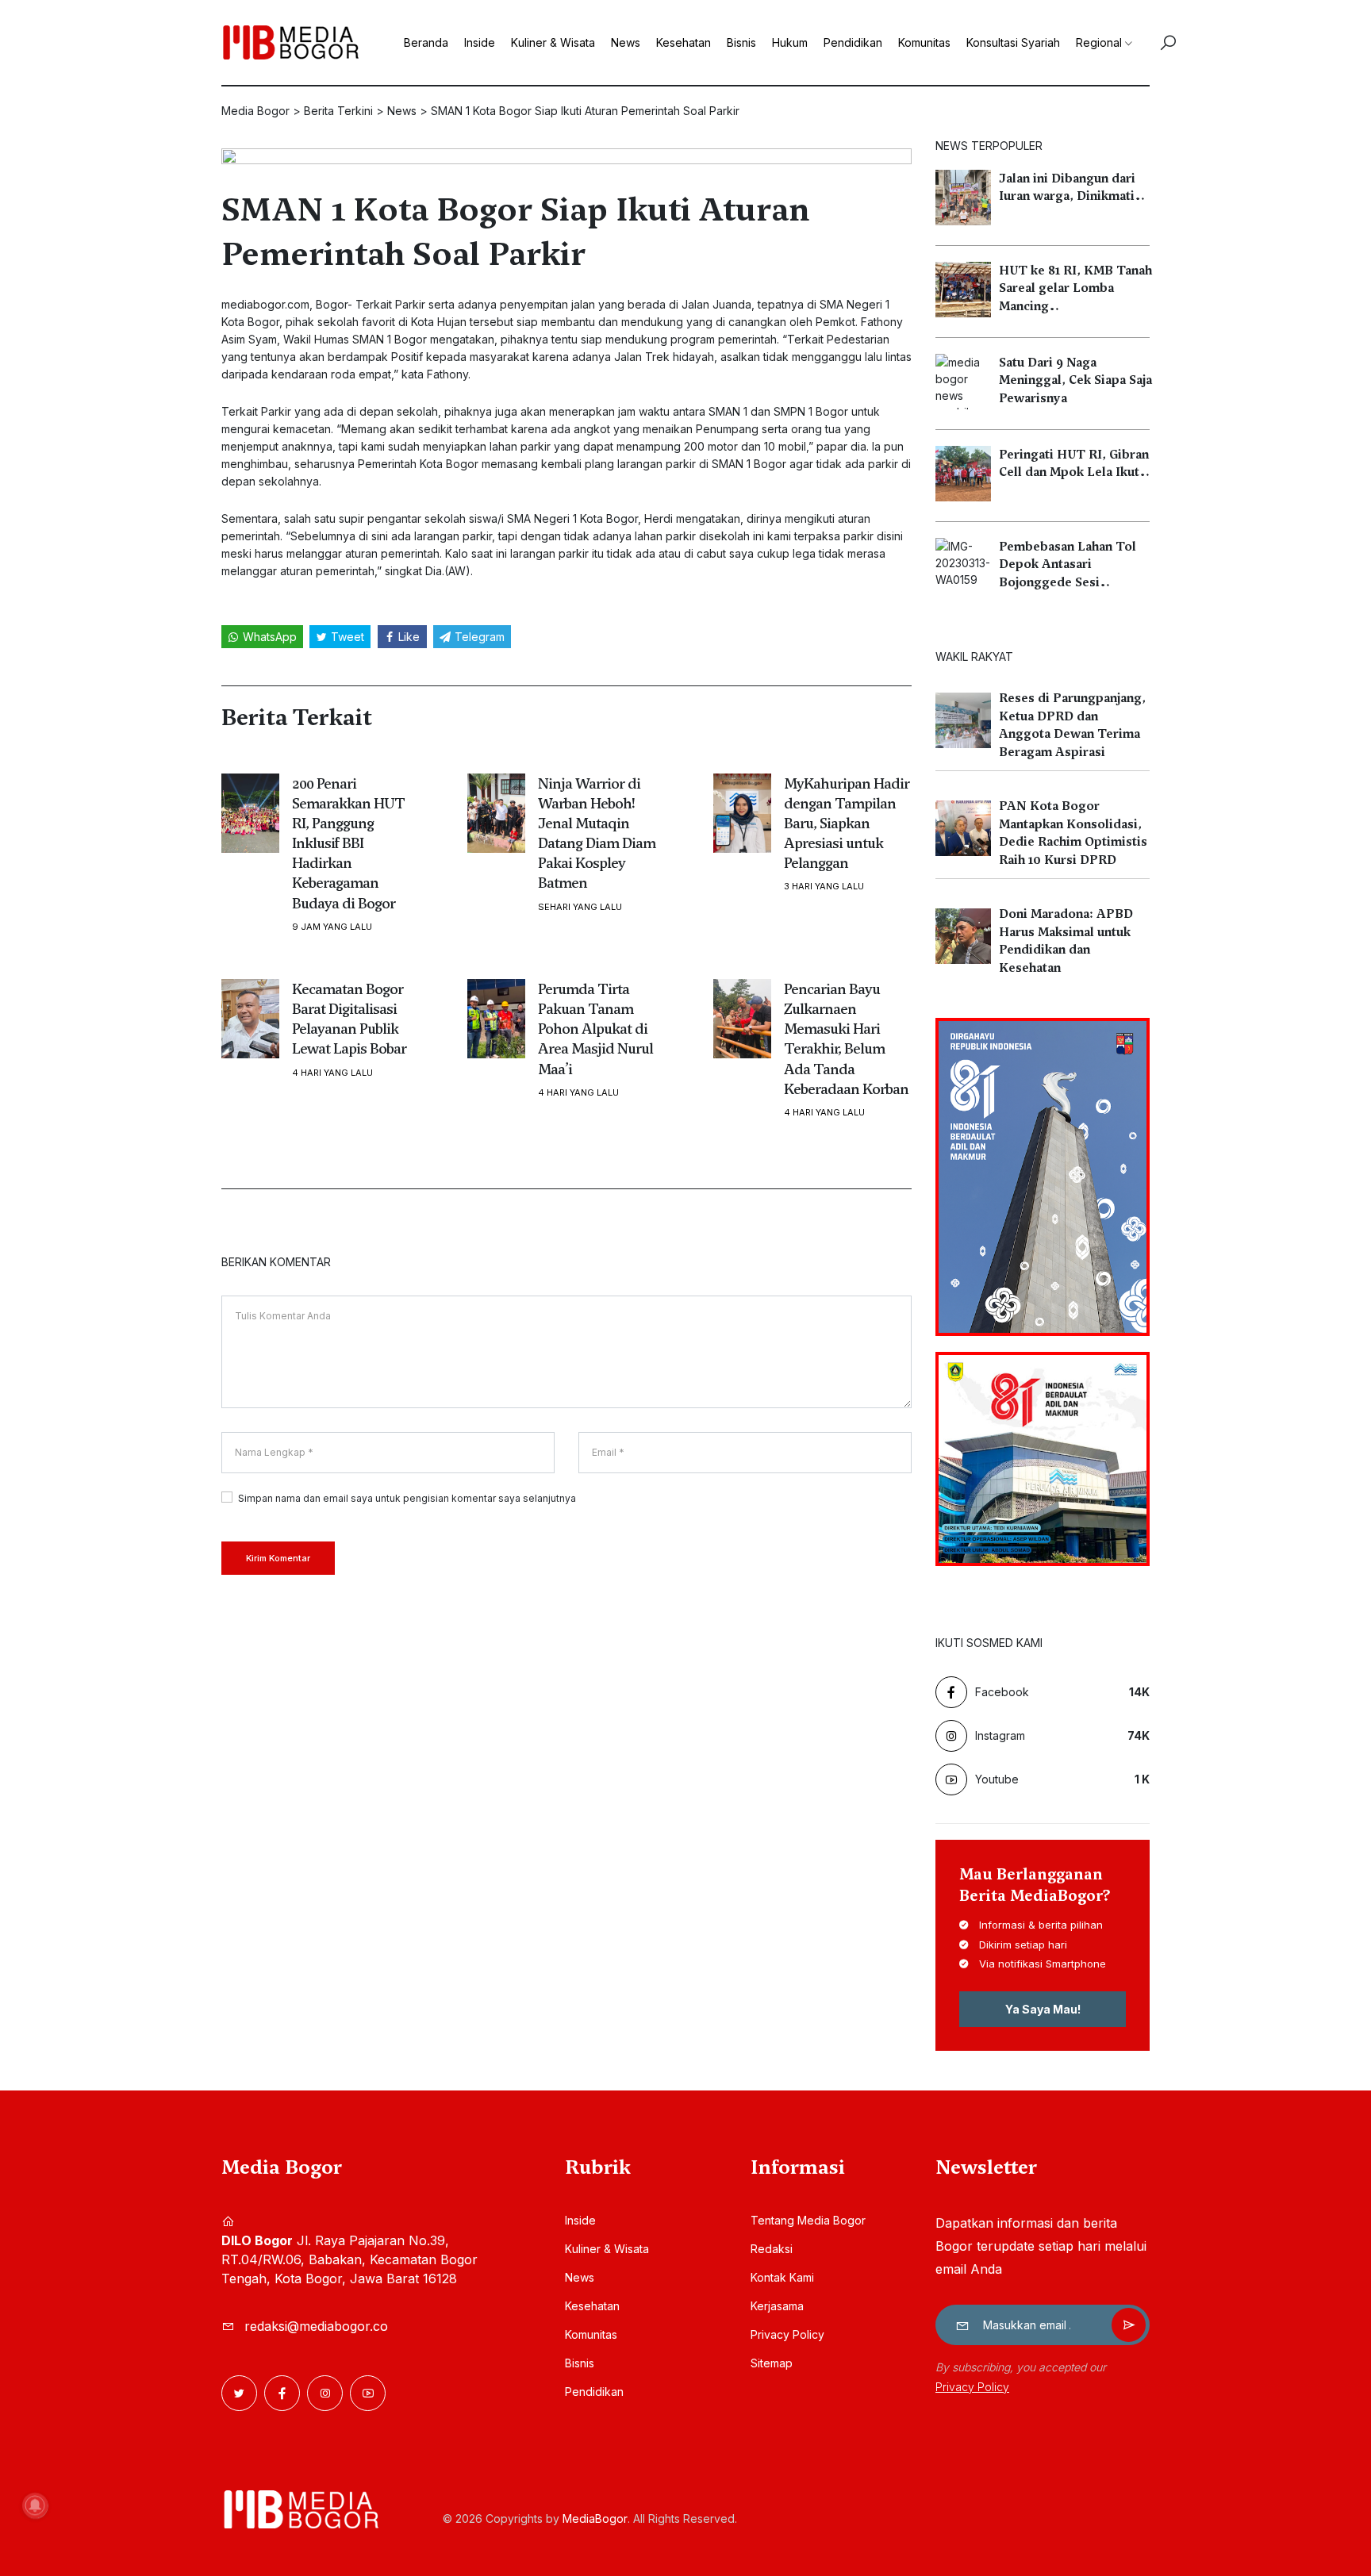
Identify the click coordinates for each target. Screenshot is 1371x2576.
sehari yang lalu (580, 907)
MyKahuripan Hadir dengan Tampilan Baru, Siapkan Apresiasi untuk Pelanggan (847, 823)
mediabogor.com (265, 304)
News (626, 42)
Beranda (426, 42)
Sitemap (772, 2363)
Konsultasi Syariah (1013, 42)
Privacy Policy (787, 2334)
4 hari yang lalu (332, 1073)
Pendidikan (853, 42)
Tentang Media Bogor (808, 2220)
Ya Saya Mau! (1043, 2009)
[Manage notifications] (35, 2505)
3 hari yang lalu (824, 887)
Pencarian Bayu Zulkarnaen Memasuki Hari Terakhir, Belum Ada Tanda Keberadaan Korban (846, 1039)
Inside (480, 42)
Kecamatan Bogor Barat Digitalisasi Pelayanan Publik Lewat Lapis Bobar (349, 1019)
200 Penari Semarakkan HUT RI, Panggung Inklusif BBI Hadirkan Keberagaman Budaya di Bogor (348, 843)
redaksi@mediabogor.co (316, 2326)
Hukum (790, 42)
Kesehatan (684, 42)
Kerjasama (777, 2306)
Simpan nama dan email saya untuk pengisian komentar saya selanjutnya (407, 1498)
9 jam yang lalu (332, 927)
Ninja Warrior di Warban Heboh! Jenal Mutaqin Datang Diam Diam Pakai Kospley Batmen (597, 833)
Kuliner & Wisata (553, 42)
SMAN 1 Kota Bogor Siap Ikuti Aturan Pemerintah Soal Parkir (515, 232)
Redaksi (772, 2249)
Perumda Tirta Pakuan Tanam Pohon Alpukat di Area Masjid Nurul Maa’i (595, 1029)
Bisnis (741, 42)
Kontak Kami (782, 2277)
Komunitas (924, 42)
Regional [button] (1099, 42)
